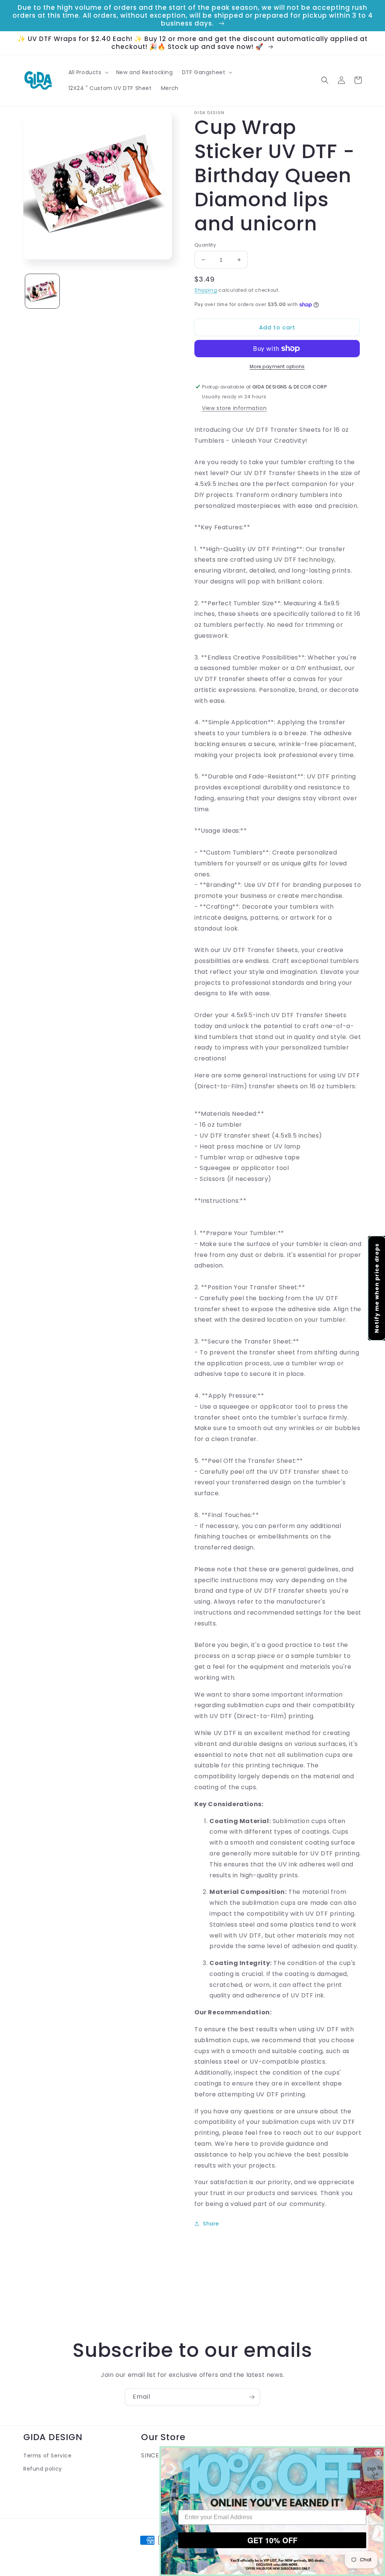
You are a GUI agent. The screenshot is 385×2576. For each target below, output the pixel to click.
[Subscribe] (252, 2397)
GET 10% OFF (272, 2540)
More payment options (277, 366)
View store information (234, 408)
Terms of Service (48, 2456)
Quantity (205, 245)
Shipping (206, 290)
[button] (88, 72)
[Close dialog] (378, 2453)
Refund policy (43, 2469)
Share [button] (211, 2224)
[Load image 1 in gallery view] (42, 291)
